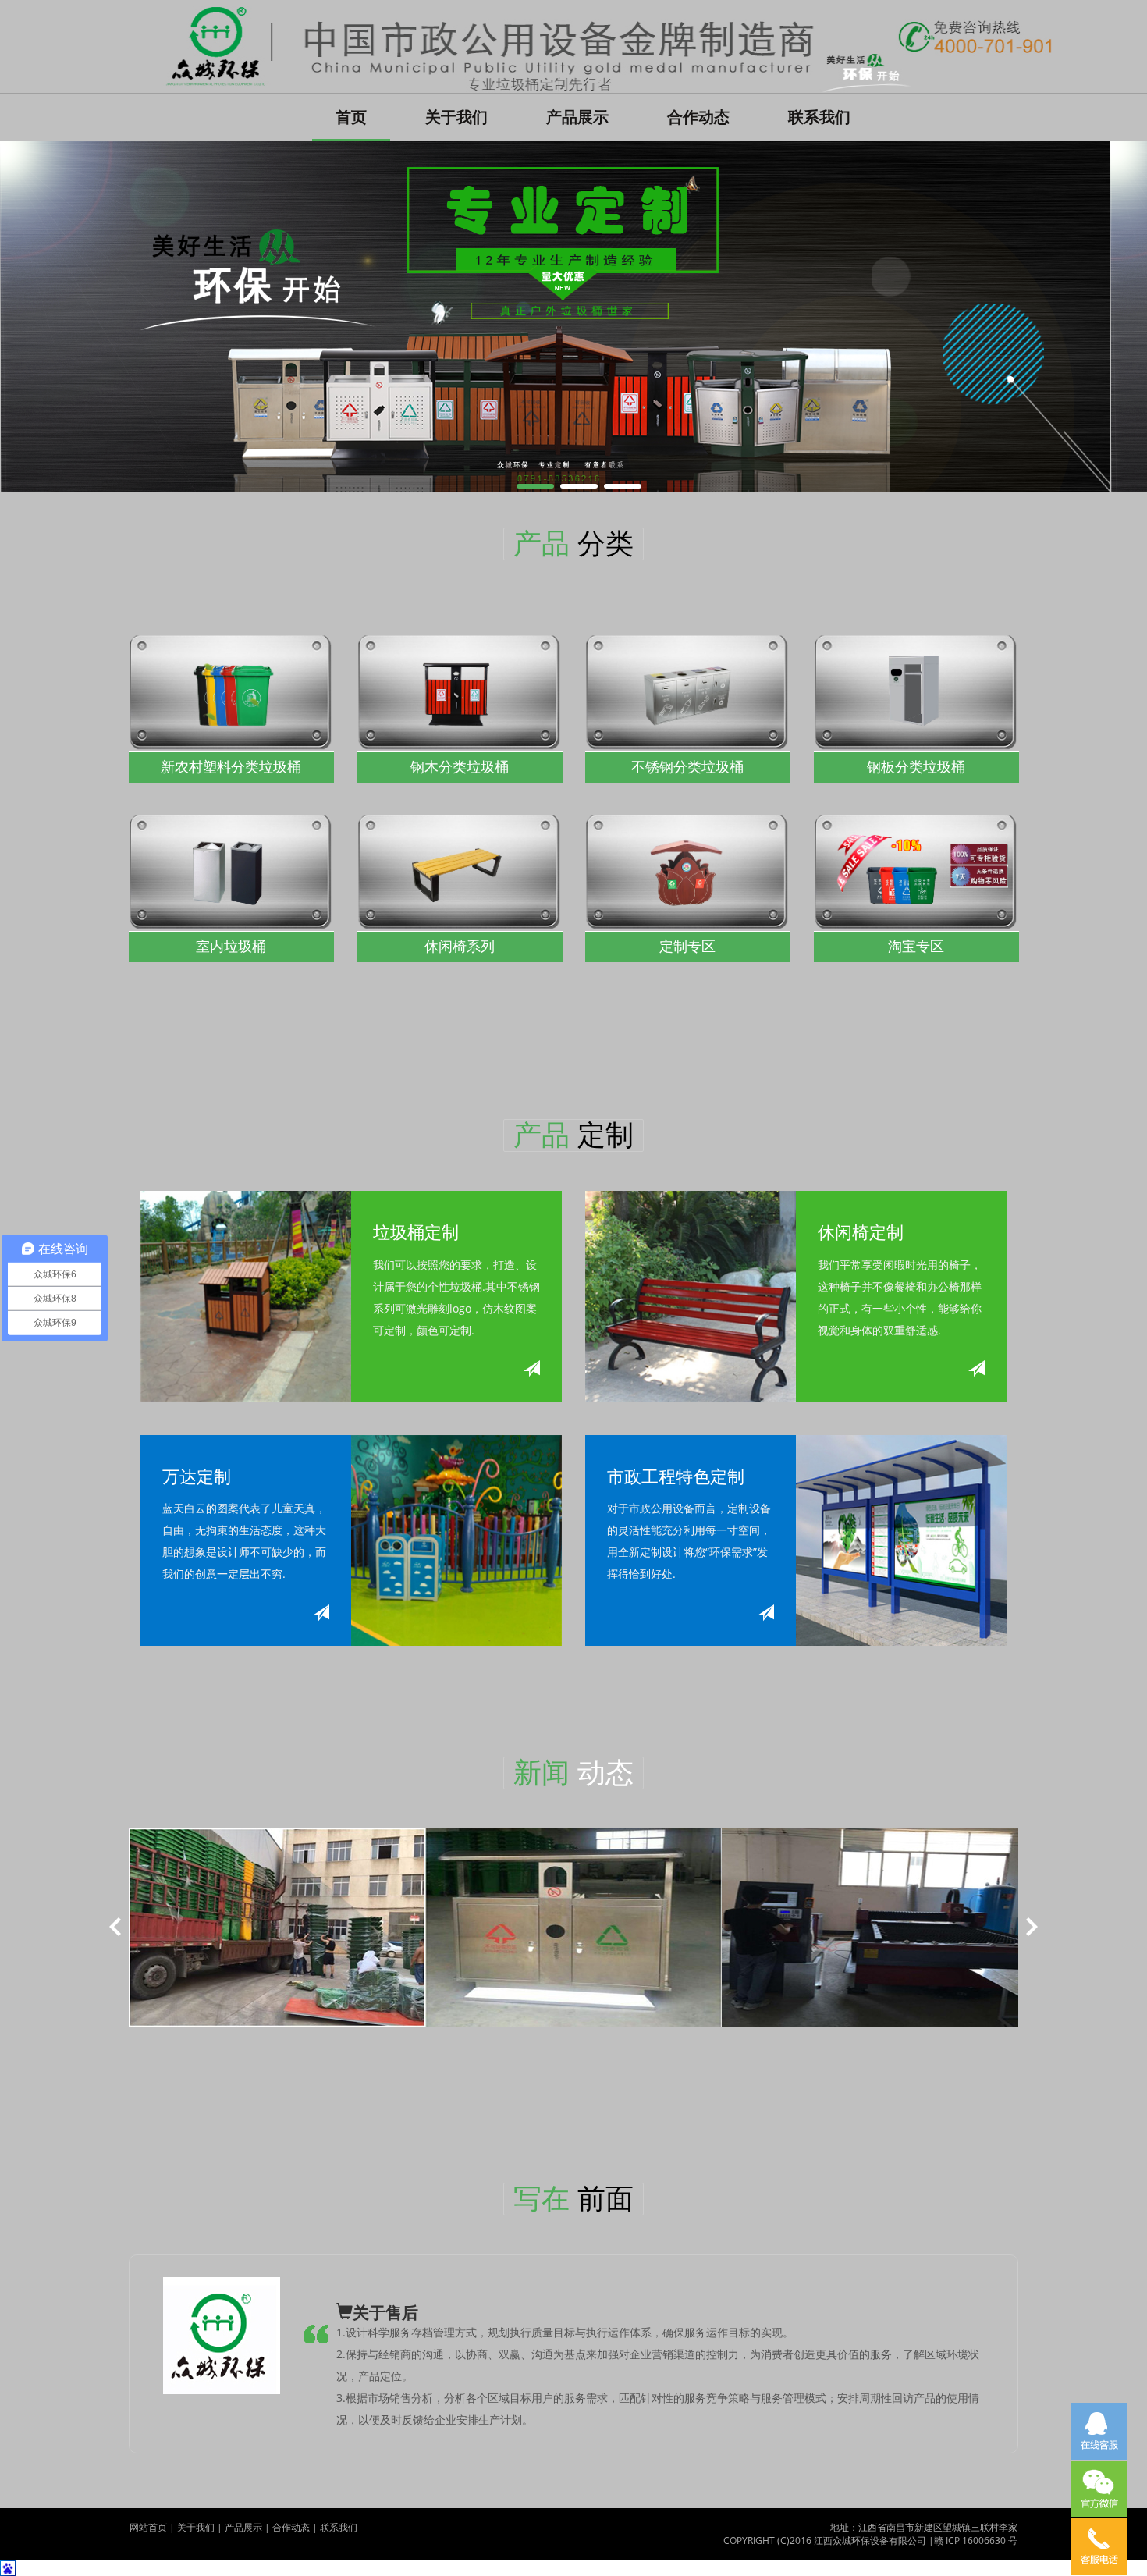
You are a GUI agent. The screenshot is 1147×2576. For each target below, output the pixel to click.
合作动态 (698, 117)
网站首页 (148, 2527)
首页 (363, 116)
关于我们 (456, 117)
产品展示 (577, 117)
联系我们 (819, 117)
